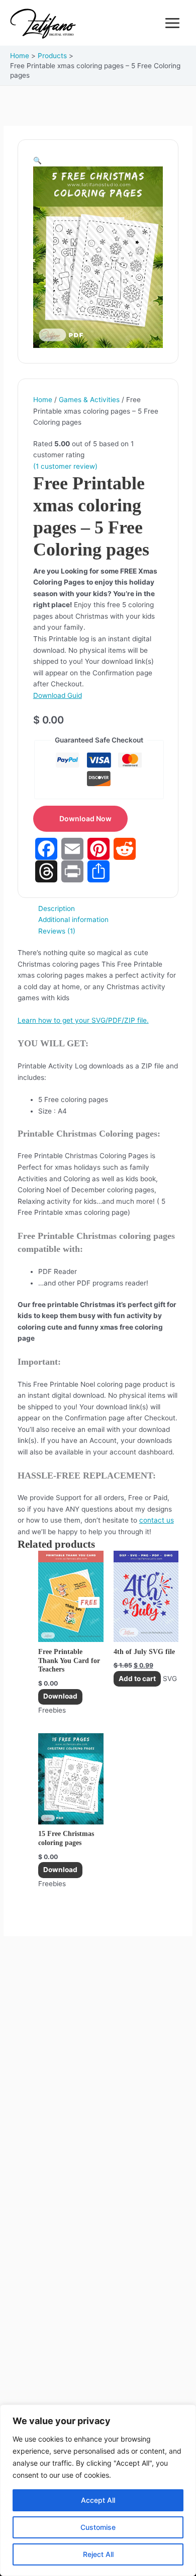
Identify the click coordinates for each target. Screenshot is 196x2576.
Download (60, 1696)
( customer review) (65, 466)
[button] (37, 160)
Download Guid (58, 695)
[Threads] (46, 871)
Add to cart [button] (137, 1679)
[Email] (72, 849)
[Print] (72, 871)
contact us (157, 1520)
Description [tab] (57, 908)
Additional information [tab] (73, 919)
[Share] (99, 871)
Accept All (98, 2500)
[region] (98, 2490)
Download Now (85, 818)
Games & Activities (89, 400)
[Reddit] (125, 849)
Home (43, 400)
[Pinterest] (99, 849)
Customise (98, 2527)
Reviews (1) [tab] (57, 931)
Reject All (98, 2554)
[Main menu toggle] (173, 23)
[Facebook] (46, 849)
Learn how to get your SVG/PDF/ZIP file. (83, 1020)
